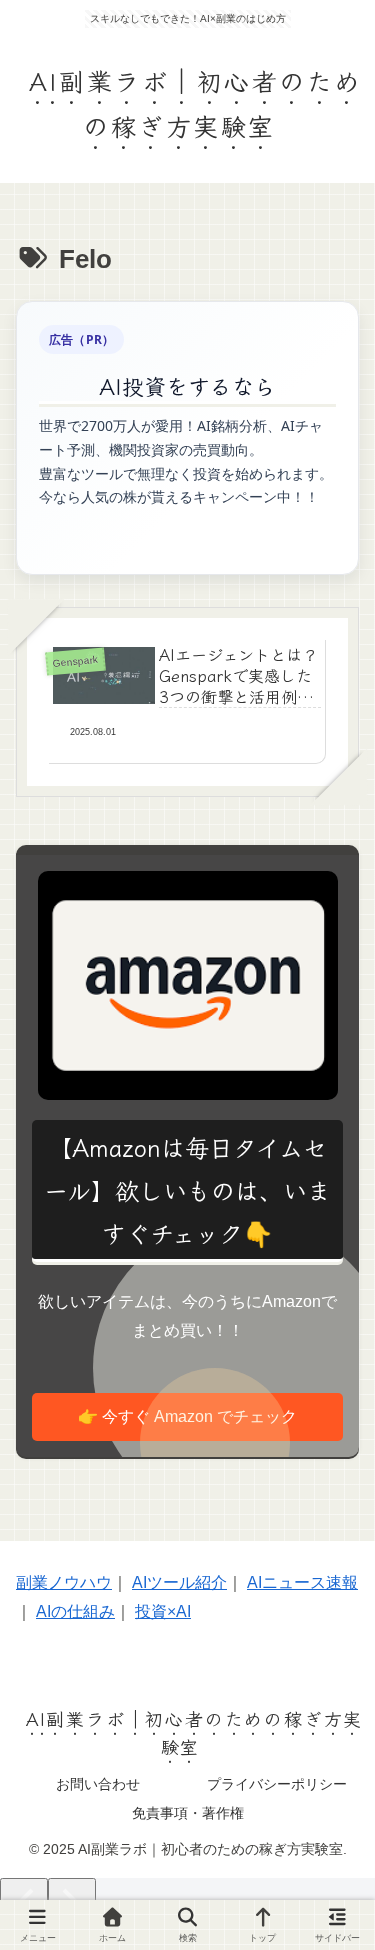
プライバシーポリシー (277, 1784)
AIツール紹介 (179, 1582)
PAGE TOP (344, 1875)
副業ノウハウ (64, 1582)
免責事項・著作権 (188, 1813)
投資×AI (163, 1611)
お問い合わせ (98, 1784)
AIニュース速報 (302, 1582)
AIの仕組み (75, 1611)
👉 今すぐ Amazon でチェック (187, 1416)
